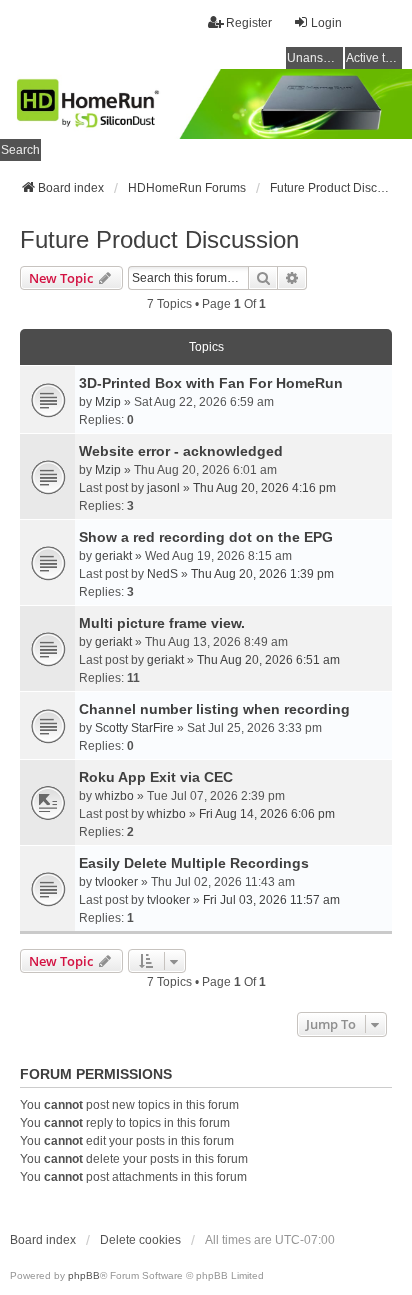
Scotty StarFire (134, 728)
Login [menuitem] (326, 23)
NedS (162, 574)
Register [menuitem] (249, 23)
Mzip (108, 402)
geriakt (113, 556)
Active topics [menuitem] (374, 58)
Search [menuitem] (20, 150)
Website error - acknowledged (181, 451)
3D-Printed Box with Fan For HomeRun (211, 383)
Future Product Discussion (159, 239)
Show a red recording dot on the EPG (206, 537)
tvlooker (116, 882)
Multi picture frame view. (162, 623)
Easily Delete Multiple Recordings (194, 863)
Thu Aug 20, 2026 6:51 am (268, 660)
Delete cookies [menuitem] (140, 1240)
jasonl (163, 488)
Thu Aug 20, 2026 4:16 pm (264, 488)
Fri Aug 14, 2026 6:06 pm (267, 814)
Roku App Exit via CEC (156, 777)
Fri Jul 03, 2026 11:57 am (271, 900)
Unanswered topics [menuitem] (315, 58)
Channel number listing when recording (214, 709)
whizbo (114, 796)
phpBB (84, 1275)
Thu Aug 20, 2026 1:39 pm (262, 574)
